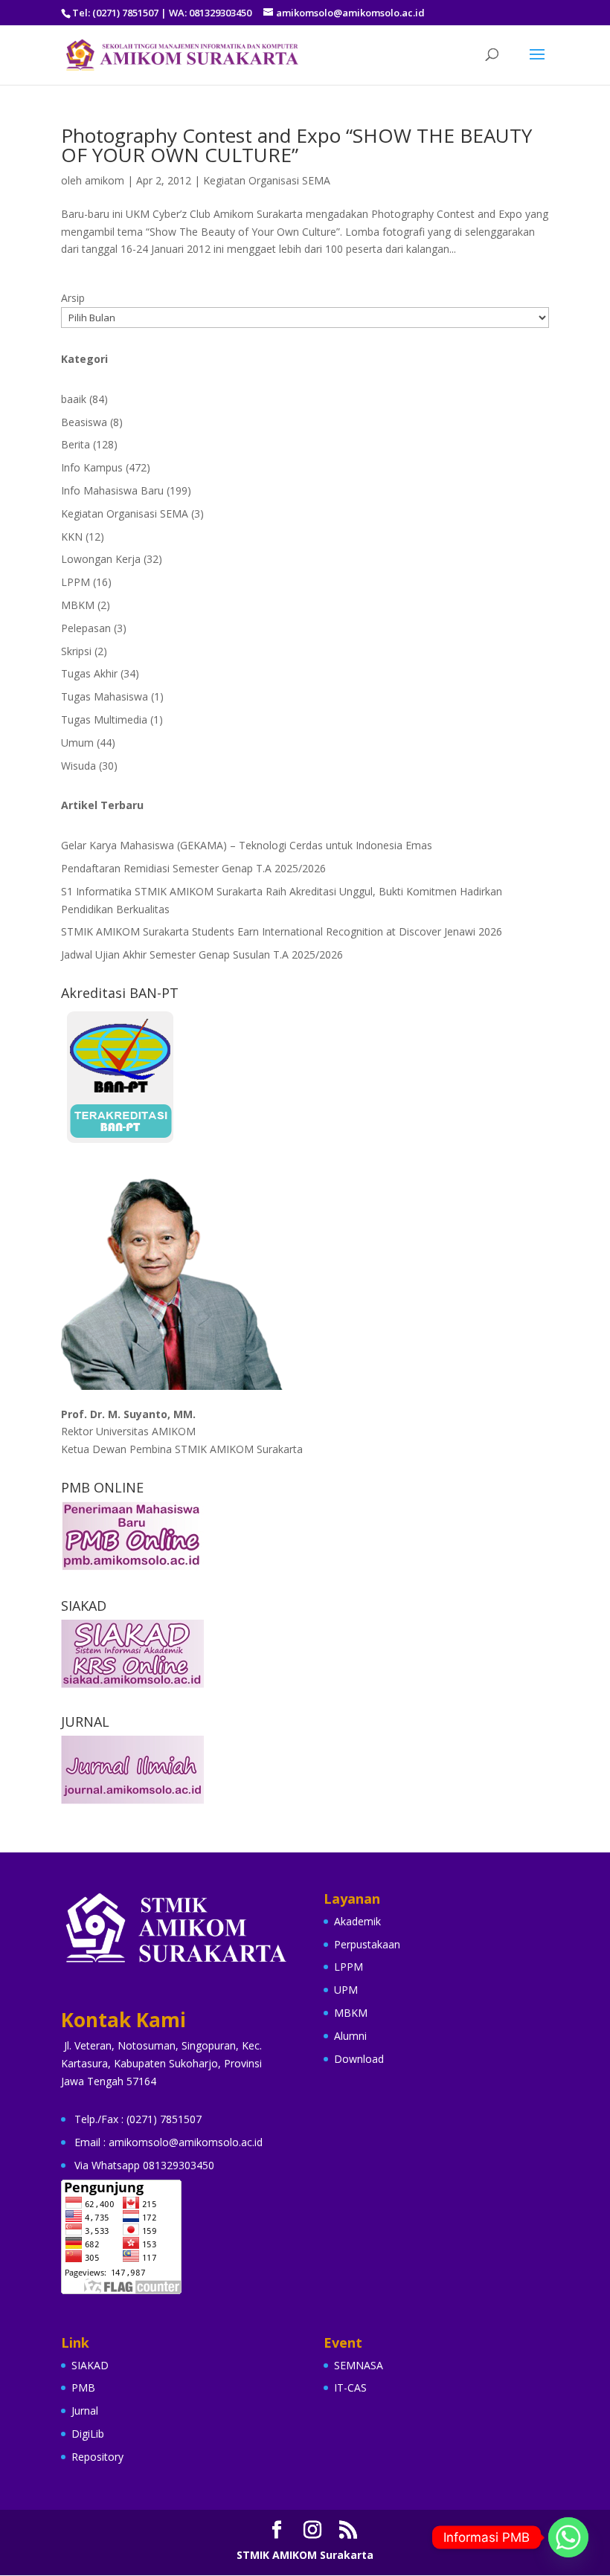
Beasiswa (84, 422)
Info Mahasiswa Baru (112, 490)
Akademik (357, 1921)
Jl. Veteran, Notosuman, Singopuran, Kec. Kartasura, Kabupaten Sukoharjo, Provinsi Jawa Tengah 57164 (161, 2063)
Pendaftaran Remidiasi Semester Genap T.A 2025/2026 (193, 868)
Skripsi (76, 651)
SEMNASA (359, 2365)
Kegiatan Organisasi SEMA (267, 180)
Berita (76, 444)
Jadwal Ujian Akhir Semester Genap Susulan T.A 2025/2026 (202, 954)
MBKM (78, 605)
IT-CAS (350, 2387)
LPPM (76, 582)
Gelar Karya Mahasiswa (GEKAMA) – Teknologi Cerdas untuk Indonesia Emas (247, 845)
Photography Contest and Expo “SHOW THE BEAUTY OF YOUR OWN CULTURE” (296, 145)
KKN (72, 537)
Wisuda (78, 766)
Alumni (350, 2036)
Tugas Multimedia (104, 719)
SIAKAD (90, 2365)
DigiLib (88, 2434)
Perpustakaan (367, 1944)
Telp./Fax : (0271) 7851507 (138, 2119)
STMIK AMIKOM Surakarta (305, 2555)
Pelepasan (86, 628)
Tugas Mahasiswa (105, 696)
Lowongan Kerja (101, 559)
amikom (105, 180)
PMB (83, 2387)
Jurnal (85, 2411)
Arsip (73, 298)
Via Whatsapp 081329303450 (144, 2165)
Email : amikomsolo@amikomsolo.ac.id (168, 2142)
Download (359, 2059)
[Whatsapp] (568, 2537)
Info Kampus (92, 467)
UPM (346, 1990)
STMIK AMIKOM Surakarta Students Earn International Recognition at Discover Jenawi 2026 (282, 931)
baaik (74, 399)
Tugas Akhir (89, 673)
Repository (97, 2457)
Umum (77, 743)
